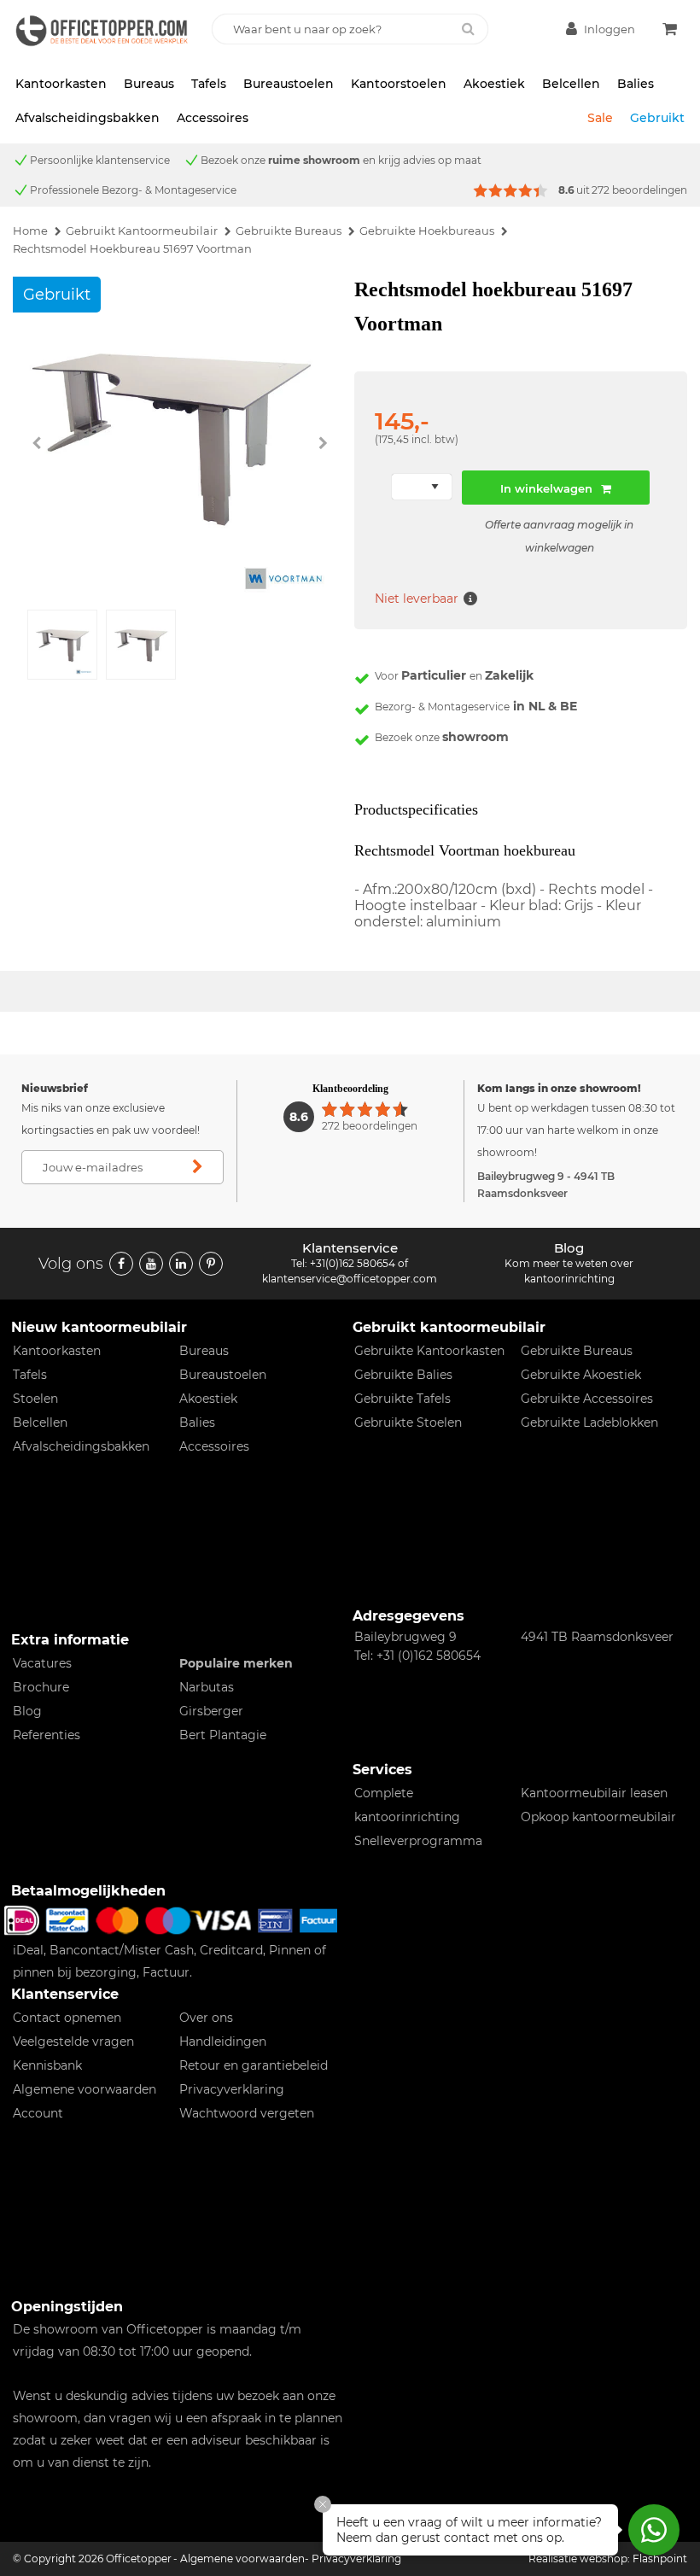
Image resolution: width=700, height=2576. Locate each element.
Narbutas (207, 1687)
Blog (27, 1711)
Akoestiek (494, 84)
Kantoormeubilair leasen (594, 1793)
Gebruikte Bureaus (577, 1351)
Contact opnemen (67, 2018)
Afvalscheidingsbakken (87, 118)
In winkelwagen (546, 488)
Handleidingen (223, 2042)
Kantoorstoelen (399, 84)
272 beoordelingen (639, 190)
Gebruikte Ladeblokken (589, 1422)
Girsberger (211, 1711)
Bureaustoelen (289, 84)
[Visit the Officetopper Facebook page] (121, 1264)
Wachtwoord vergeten (247, 2113)
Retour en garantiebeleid (254, 2065)
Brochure (41, 1687)
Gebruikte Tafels (402, 1399)
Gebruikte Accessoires (587, 1399)
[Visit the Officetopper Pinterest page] (211, 1264)
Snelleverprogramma (418, 1841)
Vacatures (42, 1663)
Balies (636, 84)
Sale (600, 118)
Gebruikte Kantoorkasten (429, 1351)
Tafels (209, 84)
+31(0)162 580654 (353, 1263)
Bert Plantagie (223, 1735)
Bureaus (149, 84)
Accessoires (213, 118)
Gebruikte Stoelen (408, 1422)
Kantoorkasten (61, 84)
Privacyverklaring (232, 2089)
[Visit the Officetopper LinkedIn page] (181, 1264)
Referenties (47, 1735)
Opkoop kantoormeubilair (598, 1817)
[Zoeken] (468, 29)
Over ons (206, 2018)
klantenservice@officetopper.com (350, 1279)
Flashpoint (660, 2558)
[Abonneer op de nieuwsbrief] (198, 1167)
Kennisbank (47, 2065)
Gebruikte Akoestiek (581, 1375)
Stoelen (35, 1399)
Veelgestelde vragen (73, 2042)
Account (38, 2113)
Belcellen (571, 84)
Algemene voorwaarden (85, 2089)
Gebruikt (657, 118)
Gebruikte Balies (403, 1375)
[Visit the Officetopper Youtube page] (151, 1264)
